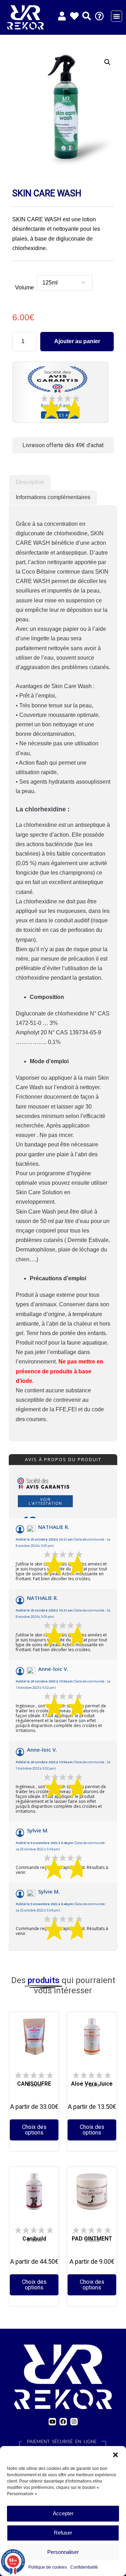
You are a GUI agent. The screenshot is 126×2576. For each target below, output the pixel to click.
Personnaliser (63, 2552)
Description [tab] (30, 482)
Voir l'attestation (45, 1501)
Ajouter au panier (77, 341)
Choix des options (34, 2130)
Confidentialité (84, 2567)
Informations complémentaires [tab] (53, 497)
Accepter (63, 2513)
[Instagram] (74, 2422)
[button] (115, 2455)
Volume (24, 287)
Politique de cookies (48, 2567)
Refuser (63, 2533)
